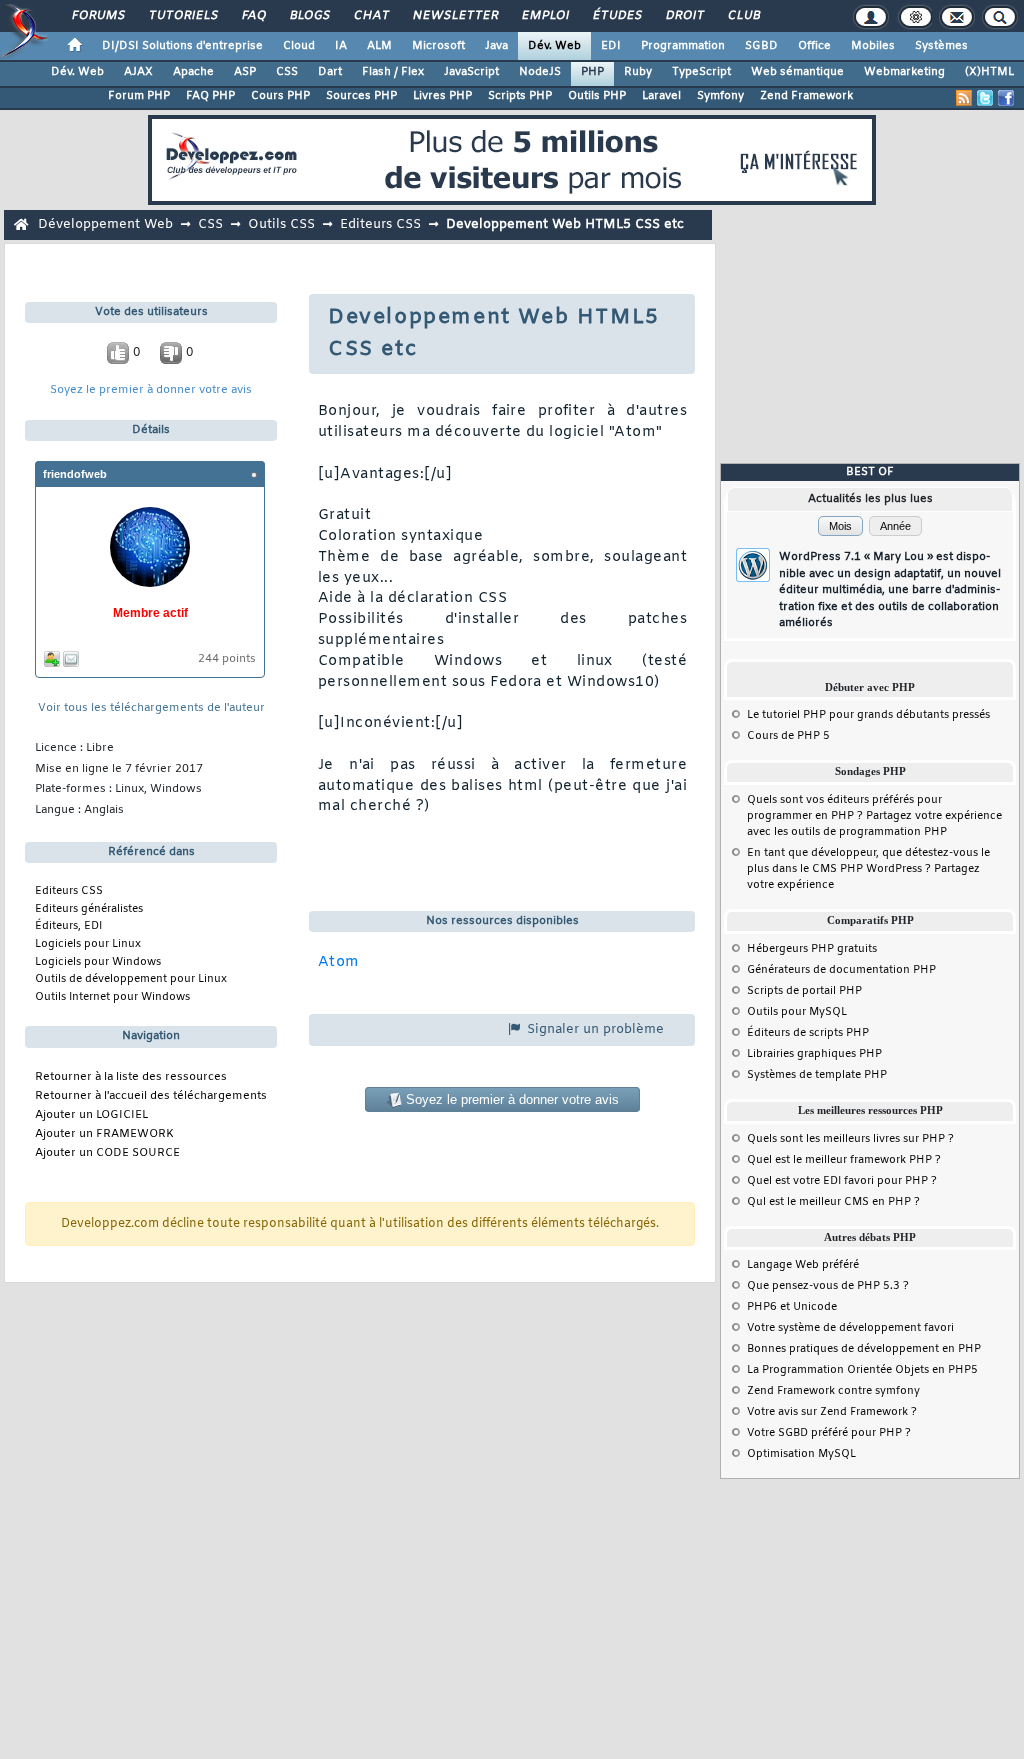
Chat (370, 16)
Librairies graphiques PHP (814, 1054)
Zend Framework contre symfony (833, 1391)
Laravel (661, 96)
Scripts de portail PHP (804, 991)
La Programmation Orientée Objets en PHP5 (862, 1370)
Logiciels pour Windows (98, 962)
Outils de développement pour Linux (131, 979)
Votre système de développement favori (850, 1328)
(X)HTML (989, 72)
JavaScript (471, 72)
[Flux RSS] (964, 98)
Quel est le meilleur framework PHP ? (844, 1160)
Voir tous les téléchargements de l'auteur (151, 708)
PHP (592, 72)
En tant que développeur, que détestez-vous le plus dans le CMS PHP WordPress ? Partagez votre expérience (868, 869)
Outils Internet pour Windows (112, 997)
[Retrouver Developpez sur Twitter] (985, 98)
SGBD (761, 46)
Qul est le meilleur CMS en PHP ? (833, 1202)
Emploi (544, 16)
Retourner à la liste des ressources (131, 1077)
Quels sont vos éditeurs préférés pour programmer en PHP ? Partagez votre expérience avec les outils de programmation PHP (874, 816)
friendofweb (75, 474)
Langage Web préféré (803, 1265)
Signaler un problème (593, 1029)
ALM (379, 46)
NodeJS (540, 72)
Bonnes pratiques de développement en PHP (864, 1349)
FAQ (253, 16)
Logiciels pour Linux (88, 944)
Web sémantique (797, 72)
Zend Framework (806, 96)
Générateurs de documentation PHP (841, 970)
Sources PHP (361, 96)
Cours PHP (280, 96)
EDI (611, 46)
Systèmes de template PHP (817, 1075)
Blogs (309, 16)
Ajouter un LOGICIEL (91, 1115)
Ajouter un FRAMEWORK (104, 1134)
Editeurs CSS (380, 224)
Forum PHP (139, 96)
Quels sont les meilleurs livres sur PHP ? (850, 1139)
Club (743, 16)
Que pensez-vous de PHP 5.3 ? (828, 1286)
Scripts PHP (520, 96)
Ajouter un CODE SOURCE (107, 1153)
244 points (227, 659)
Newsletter (454, 16)
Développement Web (105, 224)
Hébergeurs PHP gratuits (812, 949)
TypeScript (701, 72)
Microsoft (438, 46)
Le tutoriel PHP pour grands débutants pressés (868, 715)
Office (814, 46)
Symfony (720, 96)
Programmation (683, 46)
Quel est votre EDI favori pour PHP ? (842, 1181)
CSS (287, 72)
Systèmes (941, 46)
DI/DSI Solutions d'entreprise (182, 46)
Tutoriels (182, 16)
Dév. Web (554, 46)
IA (341, 46)
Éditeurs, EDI (68, 926)
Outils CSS (281, 224)
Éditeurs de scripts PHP (808, 1033)
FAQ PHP (210, 96)
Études (616, 16)
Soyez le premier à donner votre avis (151, 390)
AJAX (138, 72)
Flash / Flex (393, 72)
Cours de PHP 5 (788, 736)
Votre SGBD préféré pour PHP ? (829, 1433)
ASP (245, 72)
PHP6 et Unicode (792, 1307)
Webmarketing (904, 72)
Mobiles (873, 46)
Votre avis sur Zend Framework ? (832, 1412)
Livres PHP (442, 96)
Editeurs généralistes (89, 909)
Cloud (299, 46)
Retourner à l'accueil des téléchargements (151, 1096)
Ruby (638, 72)
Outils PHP (597, 96)
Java (496, 46)
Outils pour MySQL (797, 1012)
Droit (684, 16)
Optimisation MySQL (801, 1454)
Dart (330, 72)
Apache (193, 72)
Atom (339, 962)
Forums (97, 16)
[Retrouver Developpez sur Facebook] (1006, 98)
